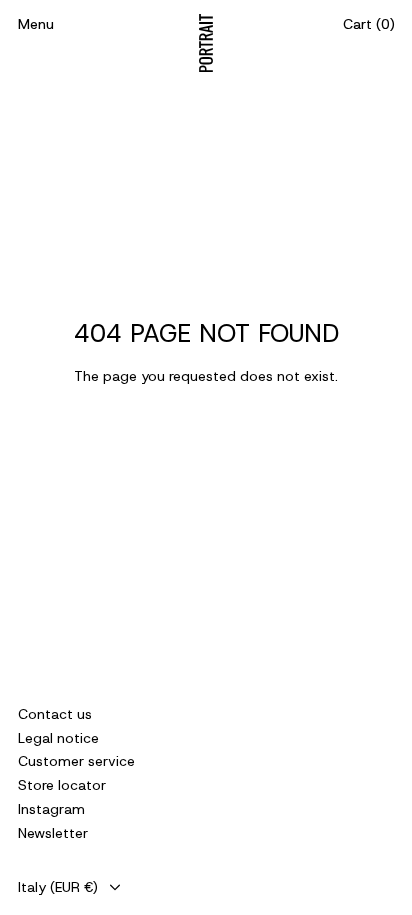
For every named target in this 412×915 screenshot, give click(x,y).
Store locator (62, 785)
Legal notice (58, 738)
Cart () (369, 24)
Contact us (55, 714)
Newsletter (53, 833)
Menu (36, 24)
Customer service (76, 761)
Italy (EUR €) (58, 887)
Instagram (51, 809)
